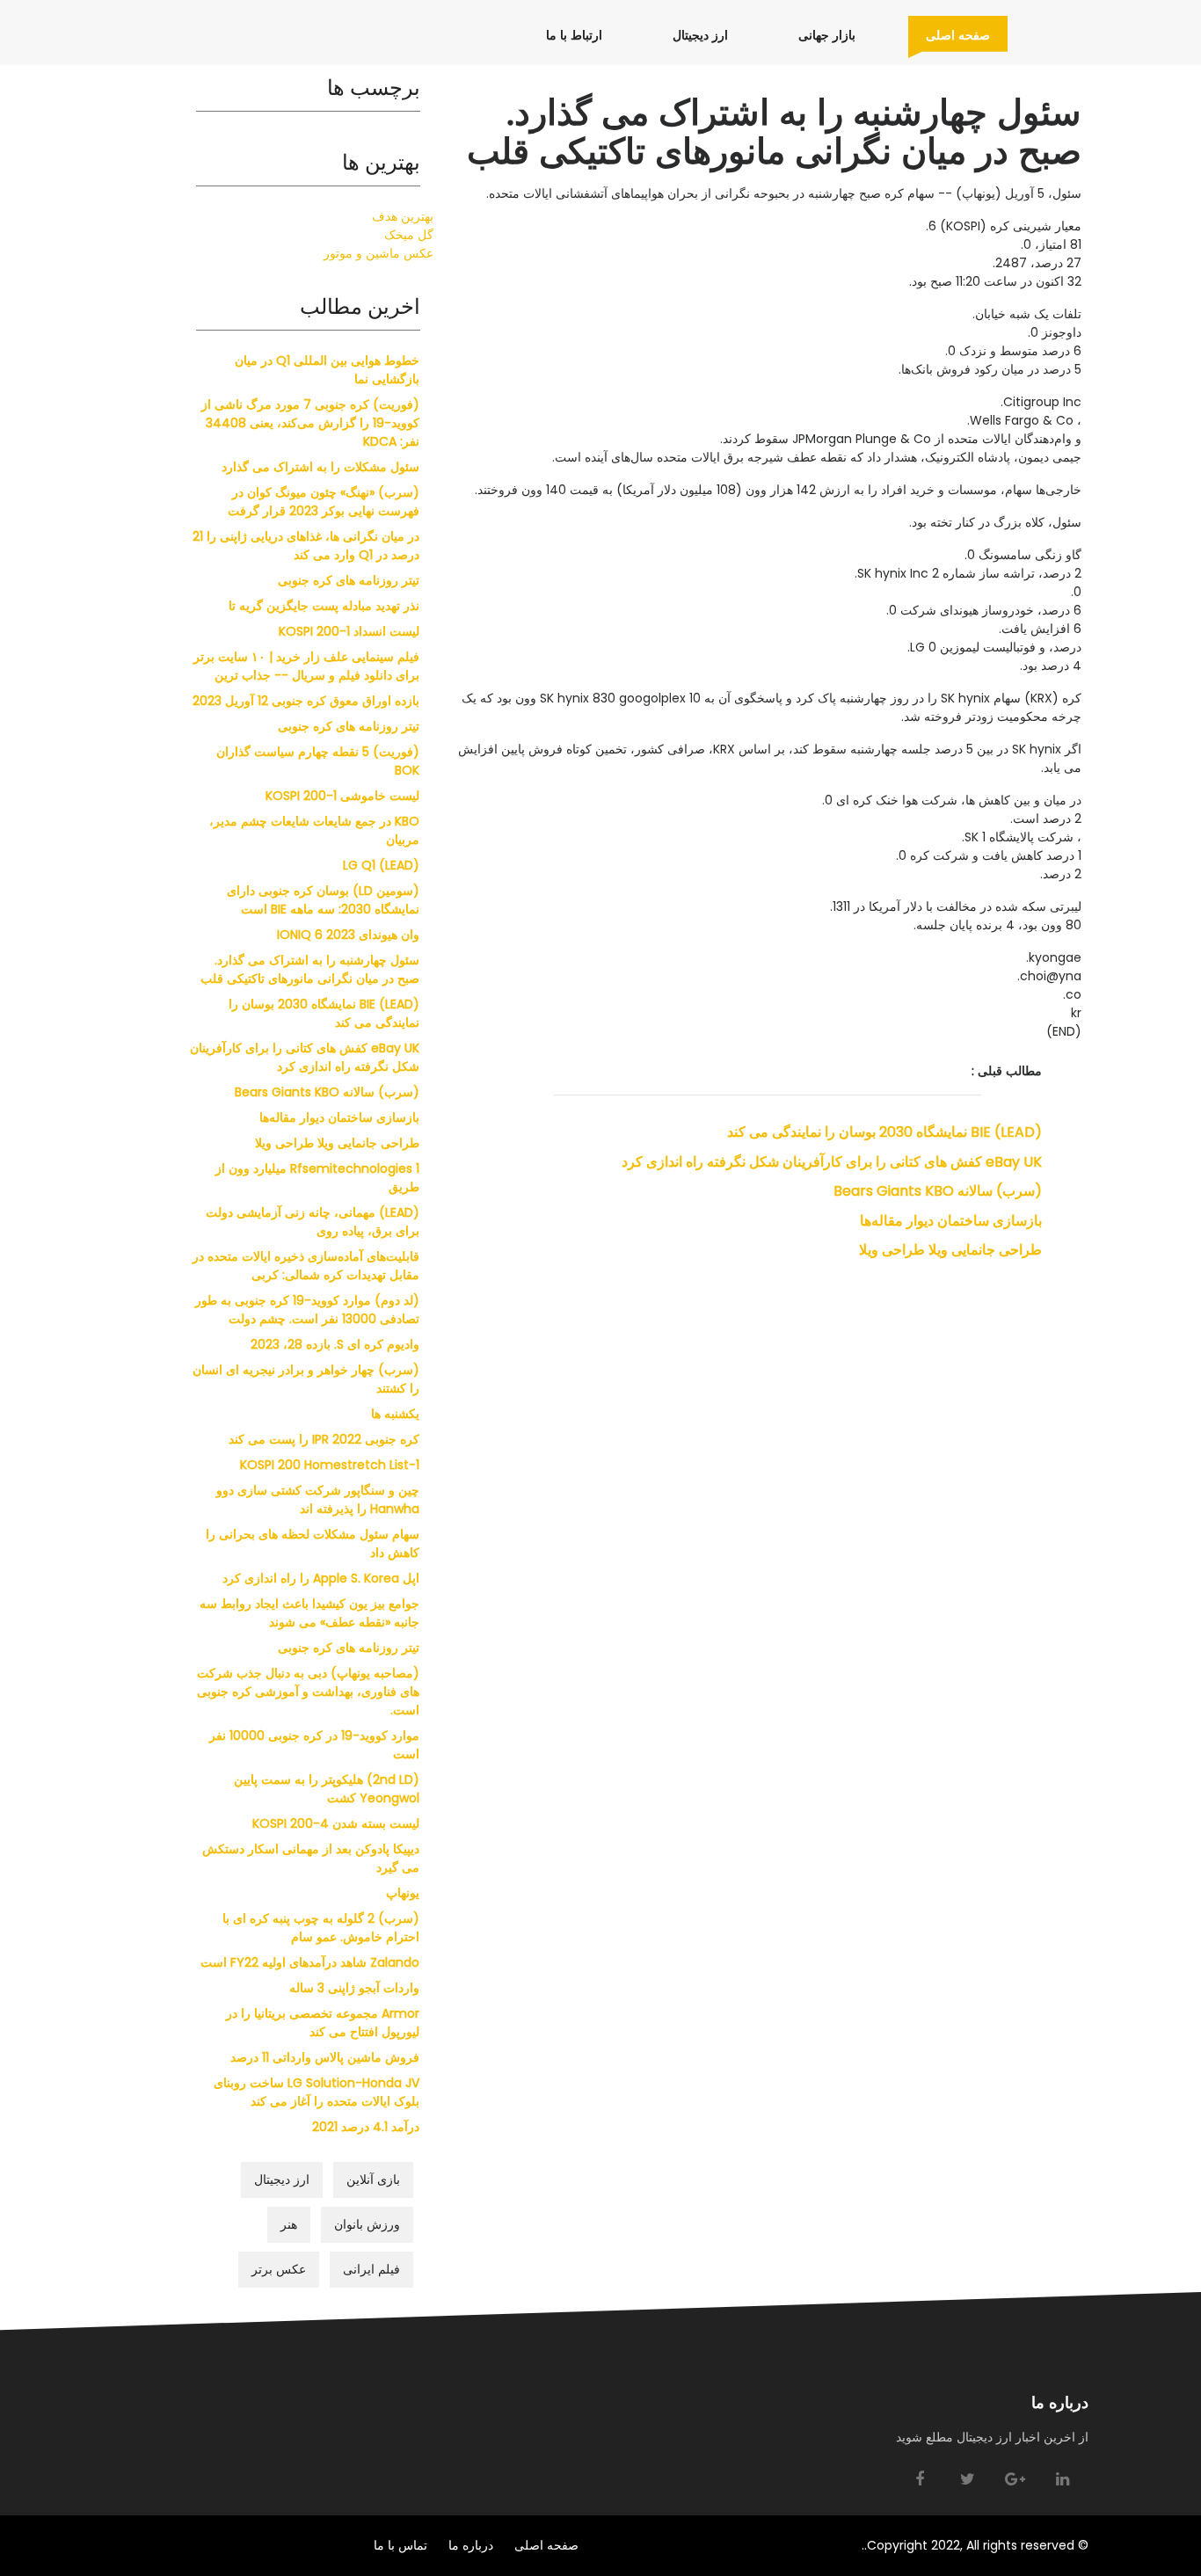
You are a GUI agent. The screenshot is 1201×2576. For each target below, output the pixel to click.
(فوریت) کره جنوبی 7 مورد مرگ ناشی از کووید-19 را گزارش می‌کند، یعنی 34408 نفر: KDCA (310, 423)
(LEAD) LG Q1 (381, 865)
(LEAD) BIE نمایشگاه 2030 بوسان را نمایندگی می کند (884, 1132)
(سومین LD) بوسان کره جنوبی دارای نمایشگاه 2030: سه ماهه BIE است (323, 900)
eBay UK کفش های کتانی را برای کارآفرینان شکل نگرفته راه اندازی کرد (832, 1162)
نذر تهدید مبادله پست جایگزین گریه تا (324, 606)
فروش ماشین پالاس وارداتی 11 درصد (325, 2057)
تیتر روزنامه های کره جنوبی (349, 580)
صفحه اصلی (949, 35)
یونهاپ (403, 1893)
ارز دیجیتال (691, 35)
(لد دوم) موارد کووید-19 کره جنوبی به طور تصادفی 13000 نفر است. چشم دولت (307, 1310)
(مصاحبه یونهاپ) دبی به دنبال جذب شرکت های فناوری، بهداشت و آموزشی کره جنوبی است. (308, 1692)
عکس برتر (279, 2269)
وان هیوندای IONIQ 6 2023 (348, 935)
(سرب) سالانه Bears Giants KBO (938, 1191)
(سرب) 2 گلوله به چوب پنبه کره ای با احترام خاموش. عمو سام (321, 1928)
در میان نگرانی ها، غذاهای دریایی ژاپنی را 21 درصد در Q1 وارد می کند (306, 546)
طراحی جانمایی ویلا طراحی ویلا (950, 1250)
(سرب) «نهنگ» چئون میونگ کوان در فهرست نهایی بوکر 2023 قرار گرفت (324, 502)
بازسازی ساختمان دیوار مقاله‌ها (951, 1221)
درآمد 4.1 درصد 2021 (366, 2127)
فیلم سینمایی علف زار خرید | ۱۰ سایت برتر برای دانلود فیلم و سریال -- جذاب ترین (306, 666)
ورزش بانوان (367, 2224)
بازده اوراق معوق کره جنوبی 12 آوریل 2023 (306, 701)
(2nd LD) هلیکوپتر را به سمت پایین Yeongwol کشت (327, 1789)
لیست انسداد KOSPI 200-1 (349, 631)
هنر (289, 2224)
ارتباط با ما (565, 35)
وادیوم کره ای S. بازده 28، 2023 (335, 1344)
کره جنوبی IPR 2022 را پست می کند (324, 1439)
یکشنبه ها (395, 1414)
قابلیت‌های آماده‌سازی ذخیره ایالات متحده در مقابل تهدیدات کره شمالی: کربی (306, 1266)
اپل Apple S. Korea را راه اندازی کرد (321, 1578)
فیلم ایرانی (371, 2269)
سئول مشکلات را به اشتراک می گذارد (320, 467)
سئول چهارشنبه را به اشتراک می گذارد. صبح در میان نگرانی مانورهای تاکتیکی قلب (310, 969)
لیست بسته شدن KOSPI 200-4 (336, 1823)
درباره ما (471, 2545)
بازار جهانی (818, 35)
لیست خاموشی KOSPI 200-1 (342, 796)
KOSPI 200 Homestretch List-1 (330, 1465)
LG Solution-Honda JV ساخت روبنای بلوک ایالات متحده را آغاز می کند (317, 2092)
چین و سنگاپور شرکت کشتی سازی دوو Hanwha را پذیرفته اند (318, 1499)
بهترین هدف (403, 216)
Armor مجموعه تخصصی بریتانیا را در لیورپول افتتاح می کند (323, 2023)
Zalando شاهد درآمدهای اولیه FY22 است (310, 1962)
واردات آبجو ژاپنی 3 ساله (354, 1988)
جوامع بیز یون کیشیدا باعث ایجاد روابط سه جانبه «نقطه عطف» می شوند (309, 1613)
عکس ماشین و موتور (378, 253)
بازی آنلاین (373, 2179)
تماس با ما (400, 2545)
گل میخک (409, 235)
